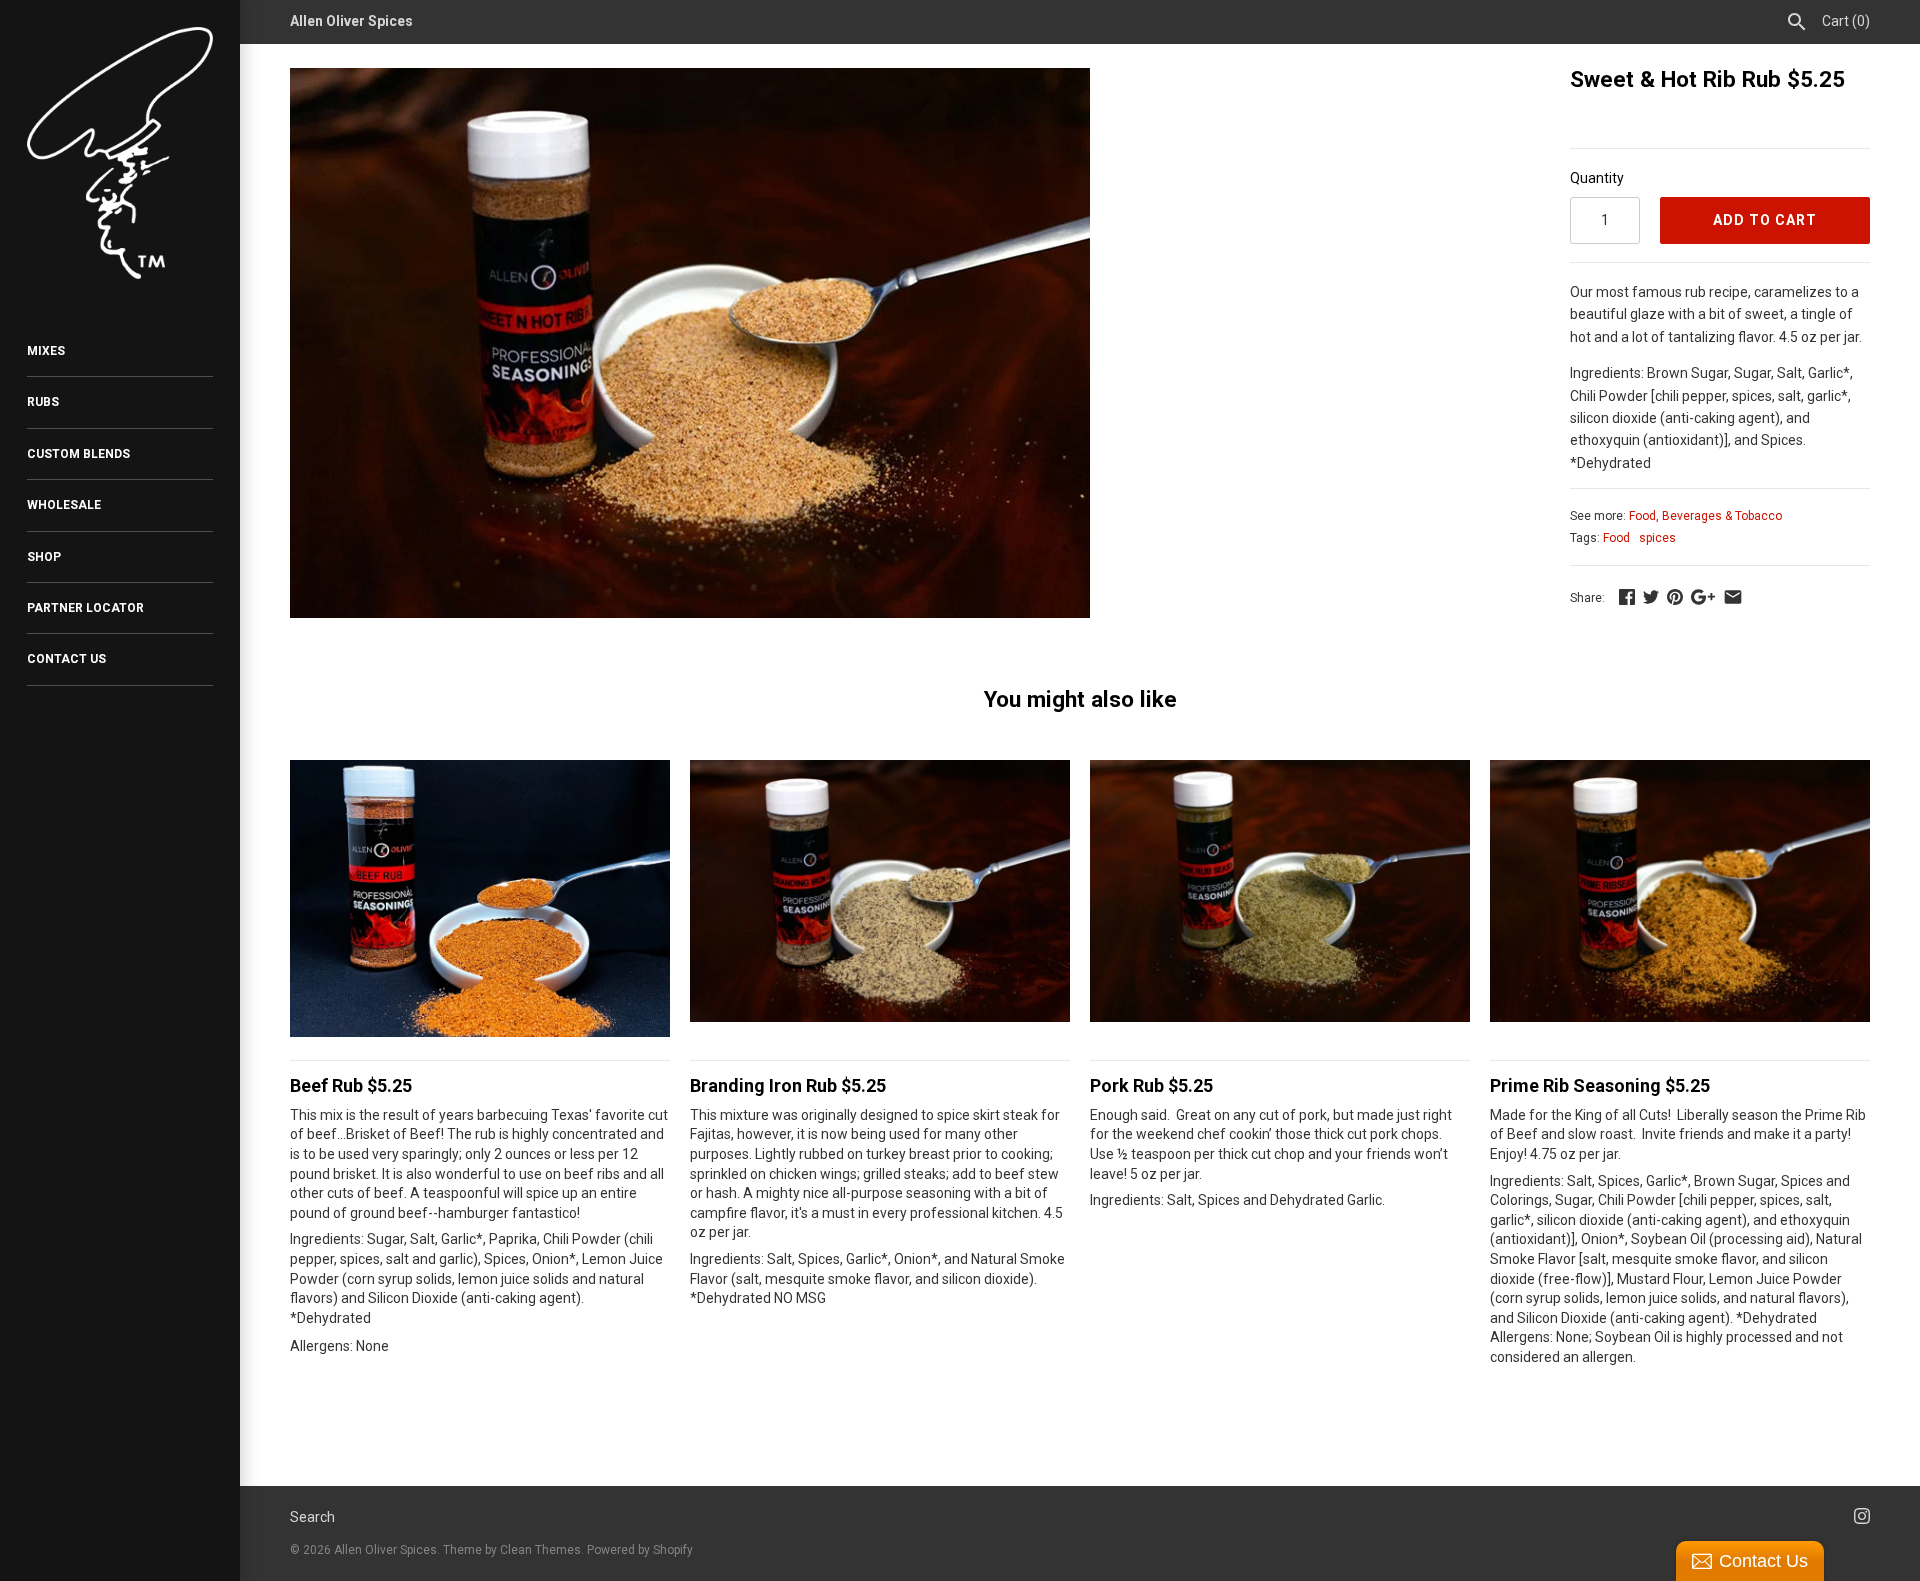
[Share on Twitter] (1651, 597)
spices (1657, 538)
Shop (44, 557)
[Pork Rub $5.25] (1280, 950)
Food (1616, 538)
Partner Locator (85, 608)
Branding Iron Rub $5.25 (788, 1085)
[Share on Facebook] (1627, 597)
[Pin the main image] (1675, 597)
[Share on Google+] (1703, 597)
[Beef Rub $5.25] (480, 950)
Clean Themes (540, 1550)
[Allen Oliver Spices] (120, 153)
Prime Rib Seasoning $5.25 (1600, 1085)
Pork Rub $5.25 (1151, 1085)
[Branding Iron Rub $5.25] (880, 950)
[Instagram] (1862, 1518)
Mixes (46, 351)
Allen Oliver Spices (385, 1550)
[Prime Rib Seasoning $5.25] (1680, 950)
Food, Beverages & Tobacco (1705, 516)
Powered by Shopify (640, 1550)
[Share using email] (1733, 597)
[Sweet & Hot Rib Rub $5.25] (690, 79)
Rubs (43, 402)
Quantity (1597, 178)
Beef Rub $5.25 (351, 1085)
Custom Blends (78, 454)
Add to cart (1765, 220)
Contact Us (66, 659)
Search (312, 1517)
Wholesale (64, 505)
